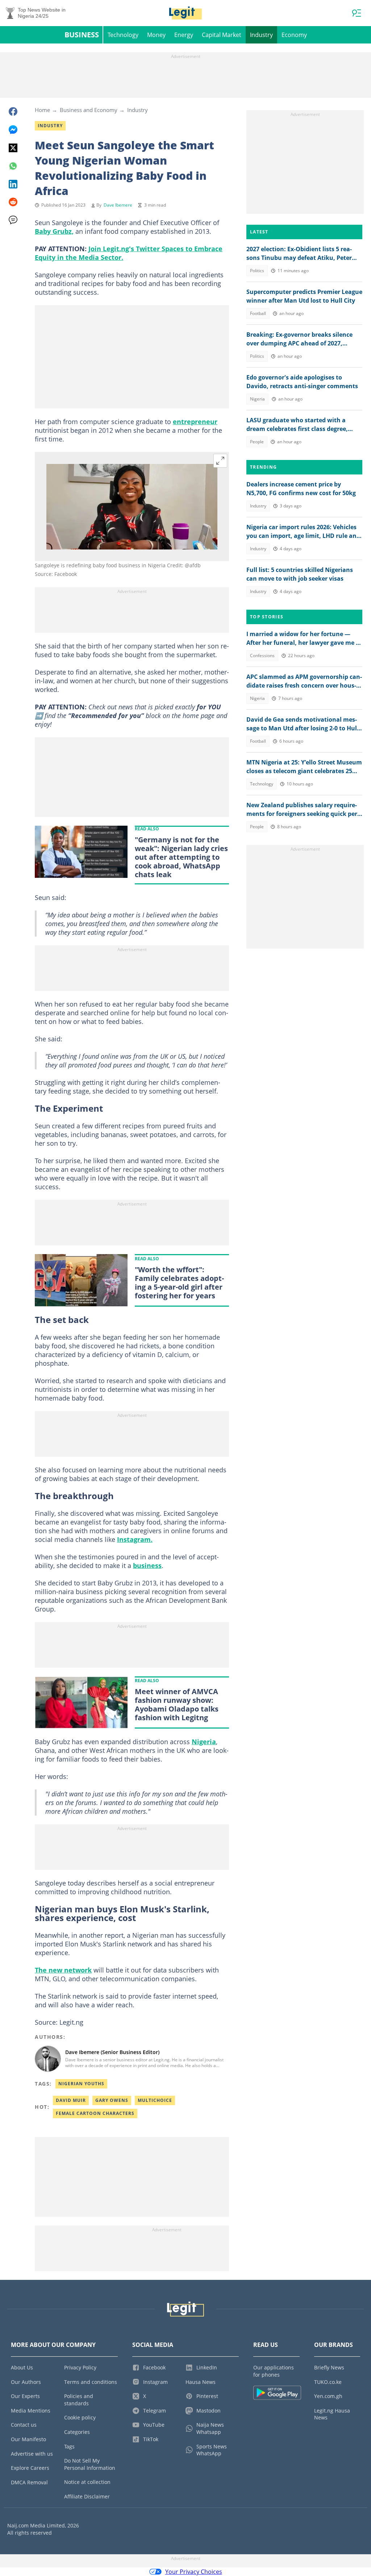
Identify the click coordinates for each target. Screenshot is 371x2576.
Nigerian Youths (81, 2084)
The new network (63, 1970)
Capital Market (222, 35)
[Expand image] (220, 461)
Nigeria (204, 1742)
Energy (184, 35)
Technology (123, 35)
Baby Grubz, (54, 231)
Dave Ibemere (118, 205)
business (147, 1565)
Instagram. (135, 1539)
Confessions (262, 656)
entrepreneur (195, 422)
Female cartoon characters (95, 2113)
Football (258, 313)
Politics (257, 271)
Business (82, 35)
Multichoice (155, 2100)
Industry (261, 35)
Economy (294, 35)
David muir (71, 2100)
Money (156, 35)
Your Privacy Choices (194, 2572)
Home (42, 110)
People (257, 442)
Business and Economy (89, 110)
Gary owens (112, 2100)
